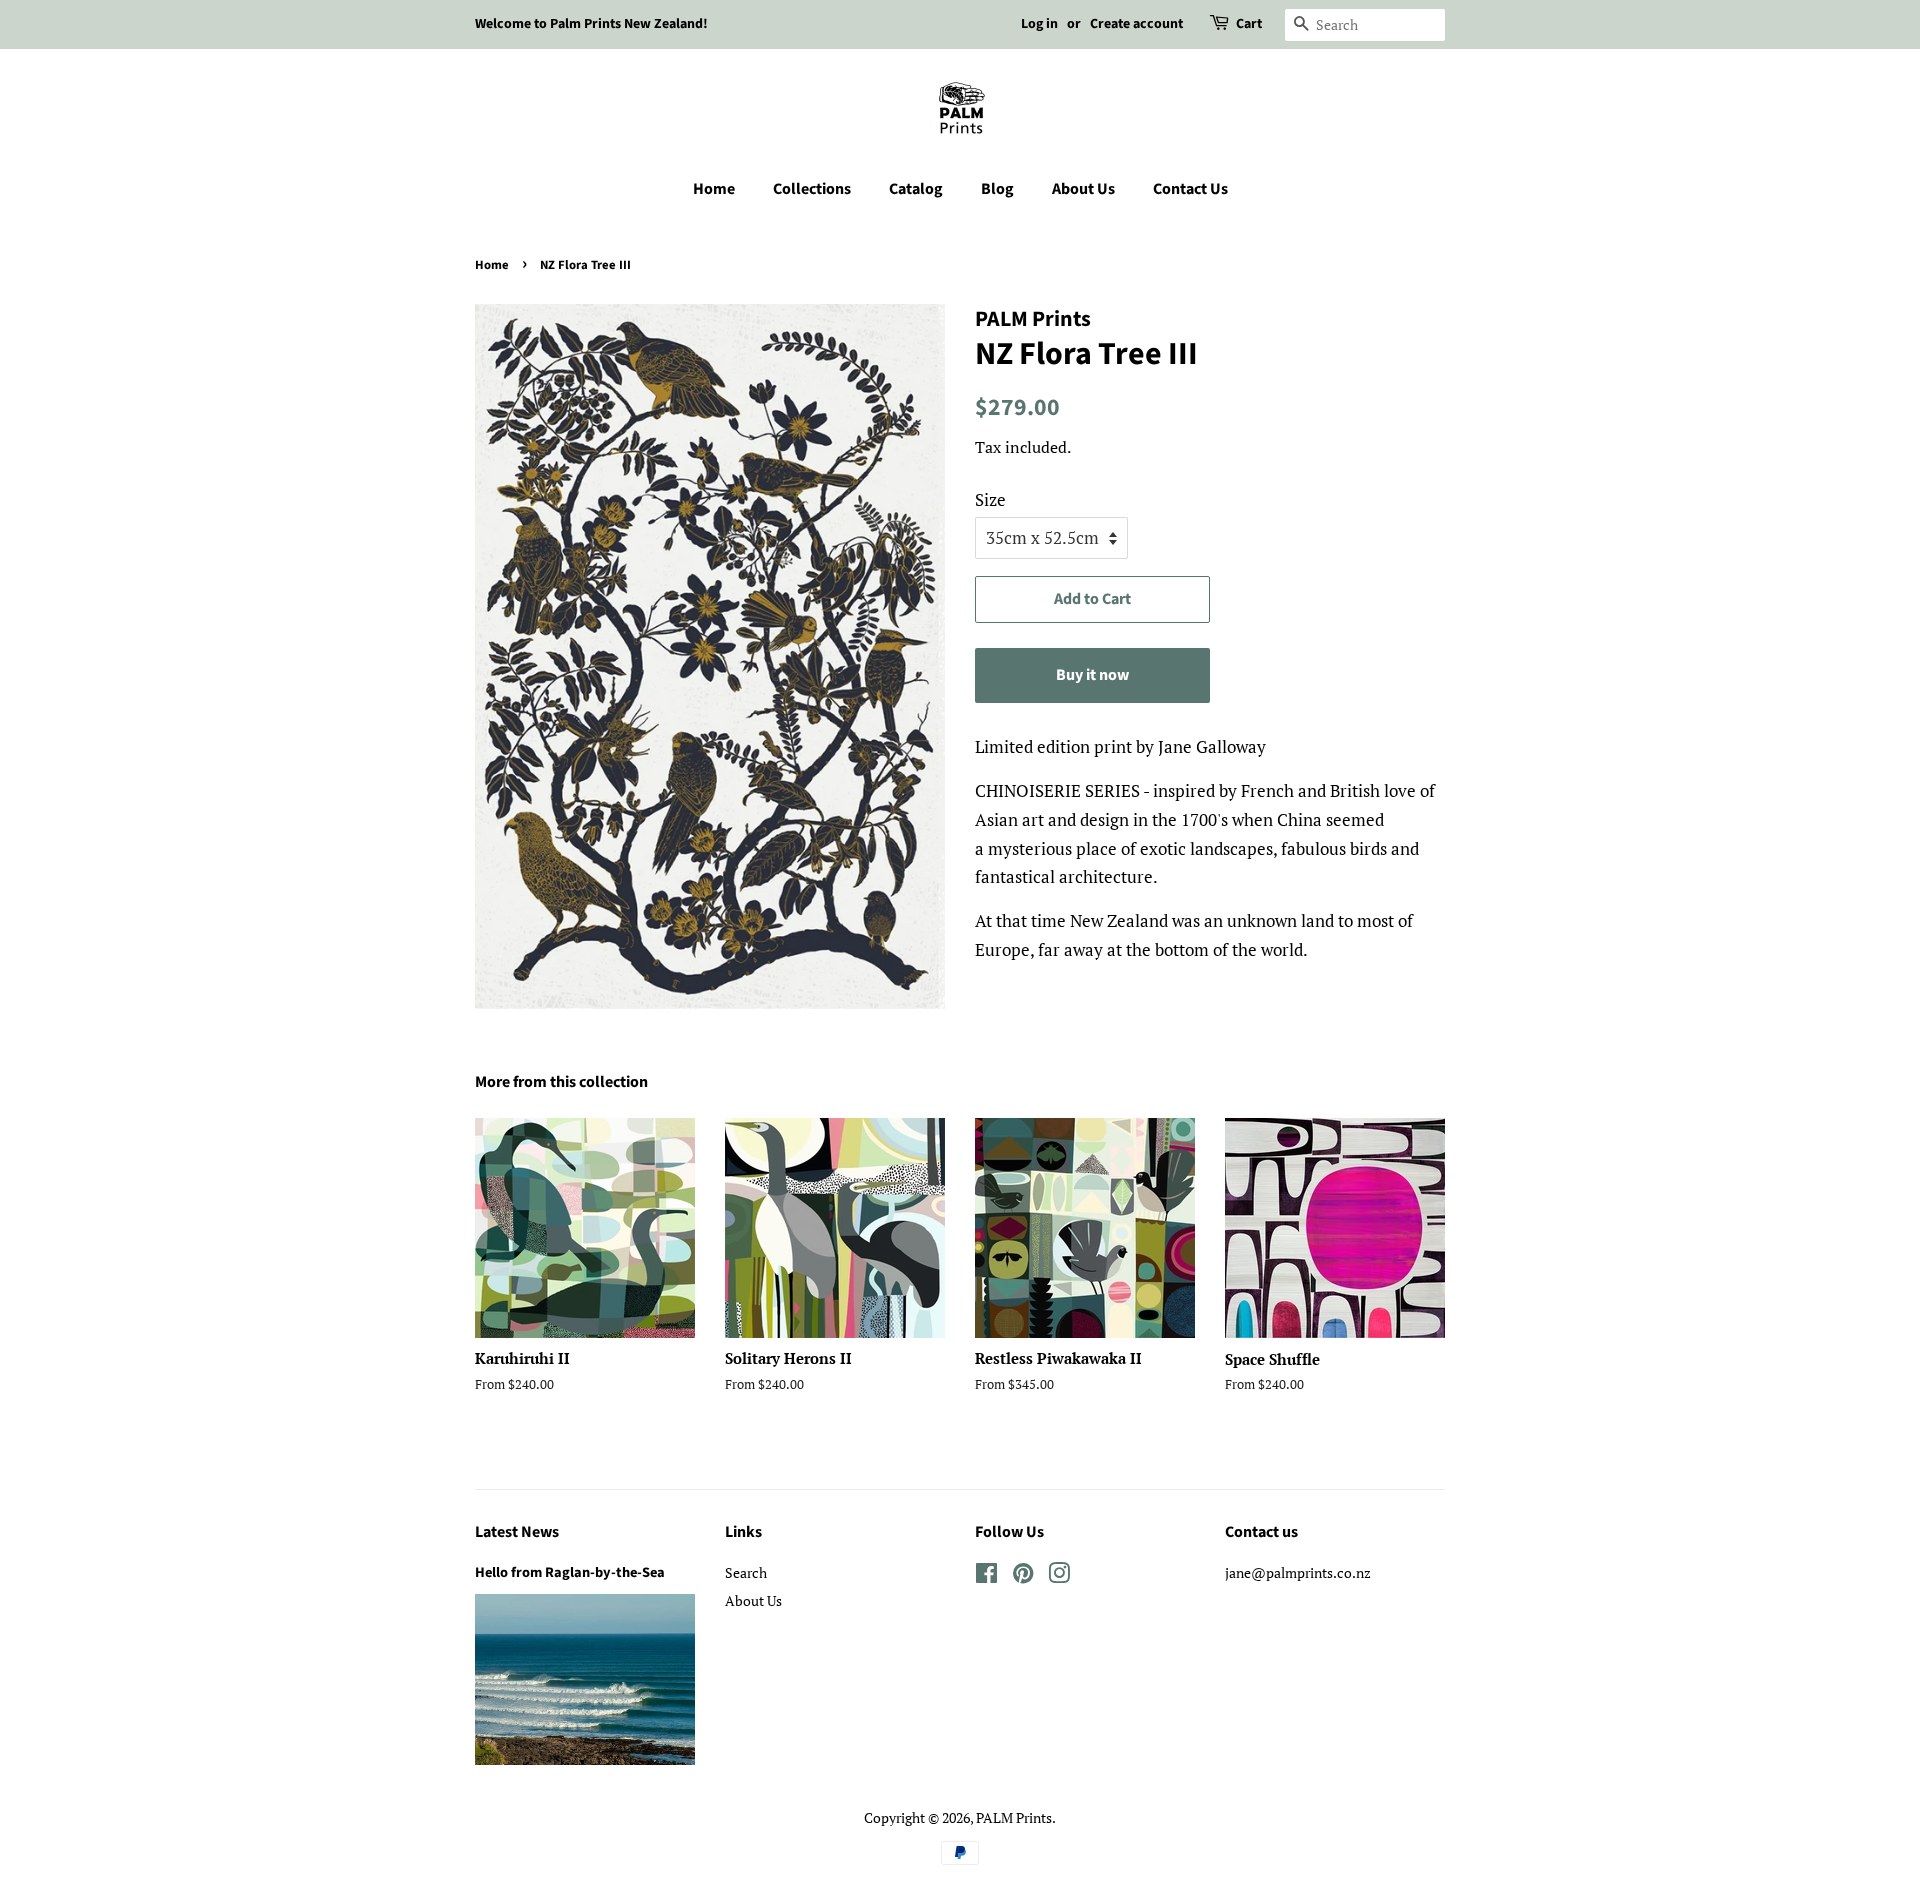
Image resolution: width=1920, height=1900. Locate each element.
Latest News (517, 1532)
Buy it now (1092, 675)
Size (990, 499)
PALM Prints (1014, 1817)
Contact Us (1190, 189)
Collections (812, 189)
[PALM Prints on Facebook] (986, 1576)
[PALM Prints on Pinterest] (1023, 1576)
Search (746, 1572)
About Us (1083, 189)
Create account (1136, 24)
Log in (1039, 24)
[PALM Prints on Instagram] (1059, 1576)
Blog (997, 189)
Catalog (916, 189)
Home (714, 189)
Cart (1249, 24)
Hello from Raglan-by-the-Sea (570, 1572)
